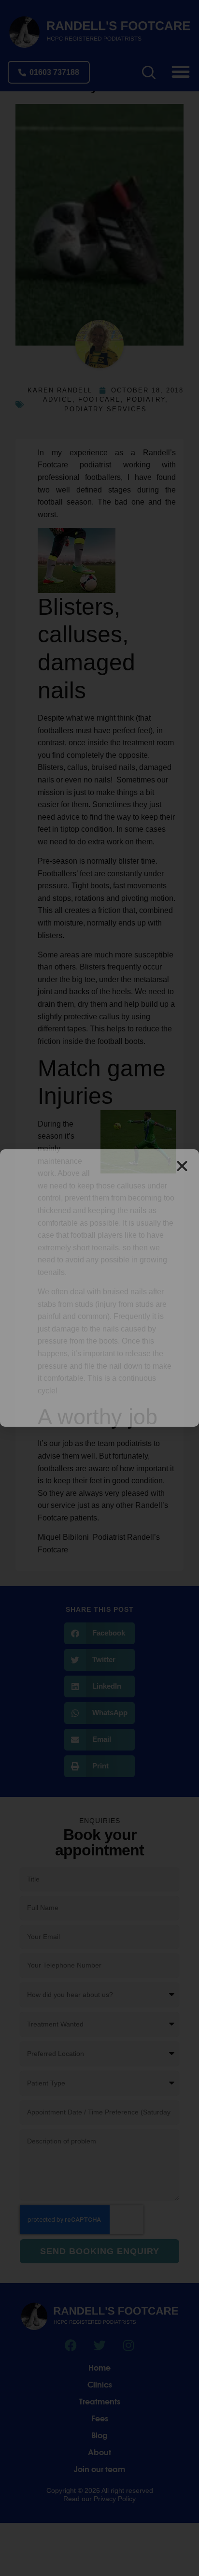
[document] (99, 1288)
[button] (182, 1166)
